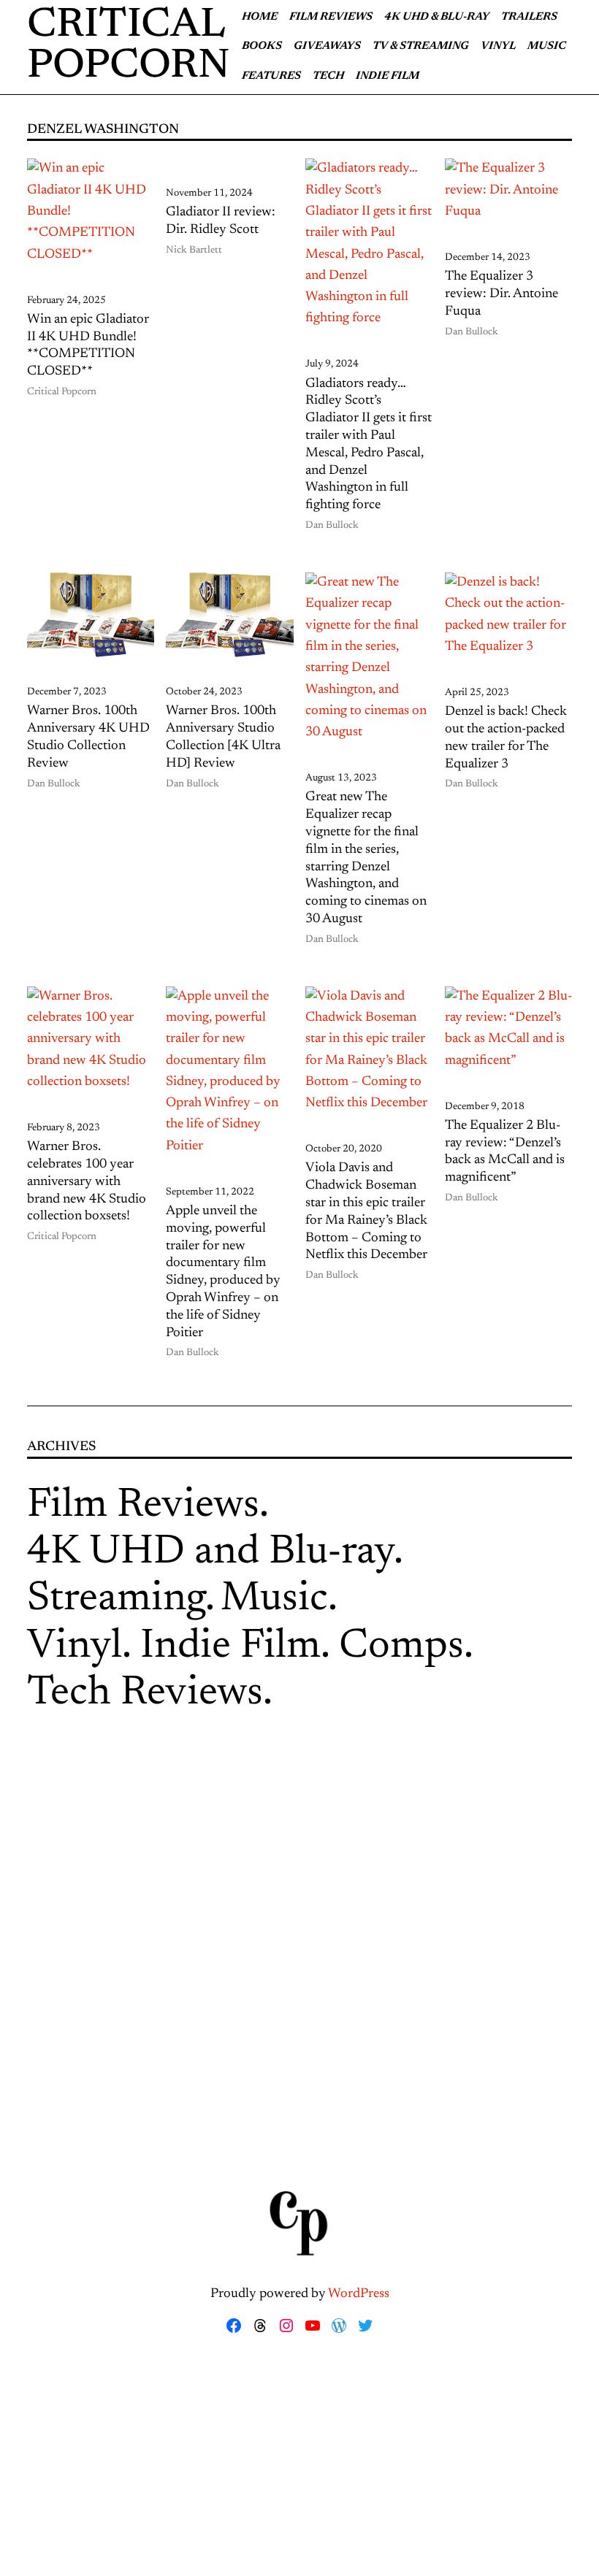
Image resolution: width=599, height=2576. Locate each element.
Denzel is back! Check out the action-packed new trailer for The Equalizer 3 (506, 738)
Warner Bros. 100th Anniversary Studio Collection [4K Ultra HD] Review (223, 737)
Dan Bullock (332, 526)
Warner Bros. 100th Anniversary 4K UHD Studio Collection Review (88, 737)
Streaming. (121, 1600)
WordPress (359, 2294)
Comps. (406, 1647)
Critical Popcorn (62, 392)
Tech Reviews (145, 1694)
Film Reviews (143, 1506)
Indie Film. (235, 1647)
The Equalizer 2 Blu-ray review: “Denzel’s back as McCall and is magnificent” (505, 1152)
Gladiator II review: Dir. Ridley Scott (221, 221)
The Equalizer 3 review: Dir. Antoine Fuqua (501, 294)
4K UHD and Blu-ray (210, 1553)
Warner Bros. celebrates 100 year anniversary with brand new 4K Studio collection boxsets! (87, 1182)
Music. (279, 1600)
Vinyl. (79, 1647)
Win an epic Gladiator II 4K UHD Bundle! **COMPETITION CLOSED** (88, 346)
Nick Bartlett (194, 250)
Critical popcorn (129, 47)
